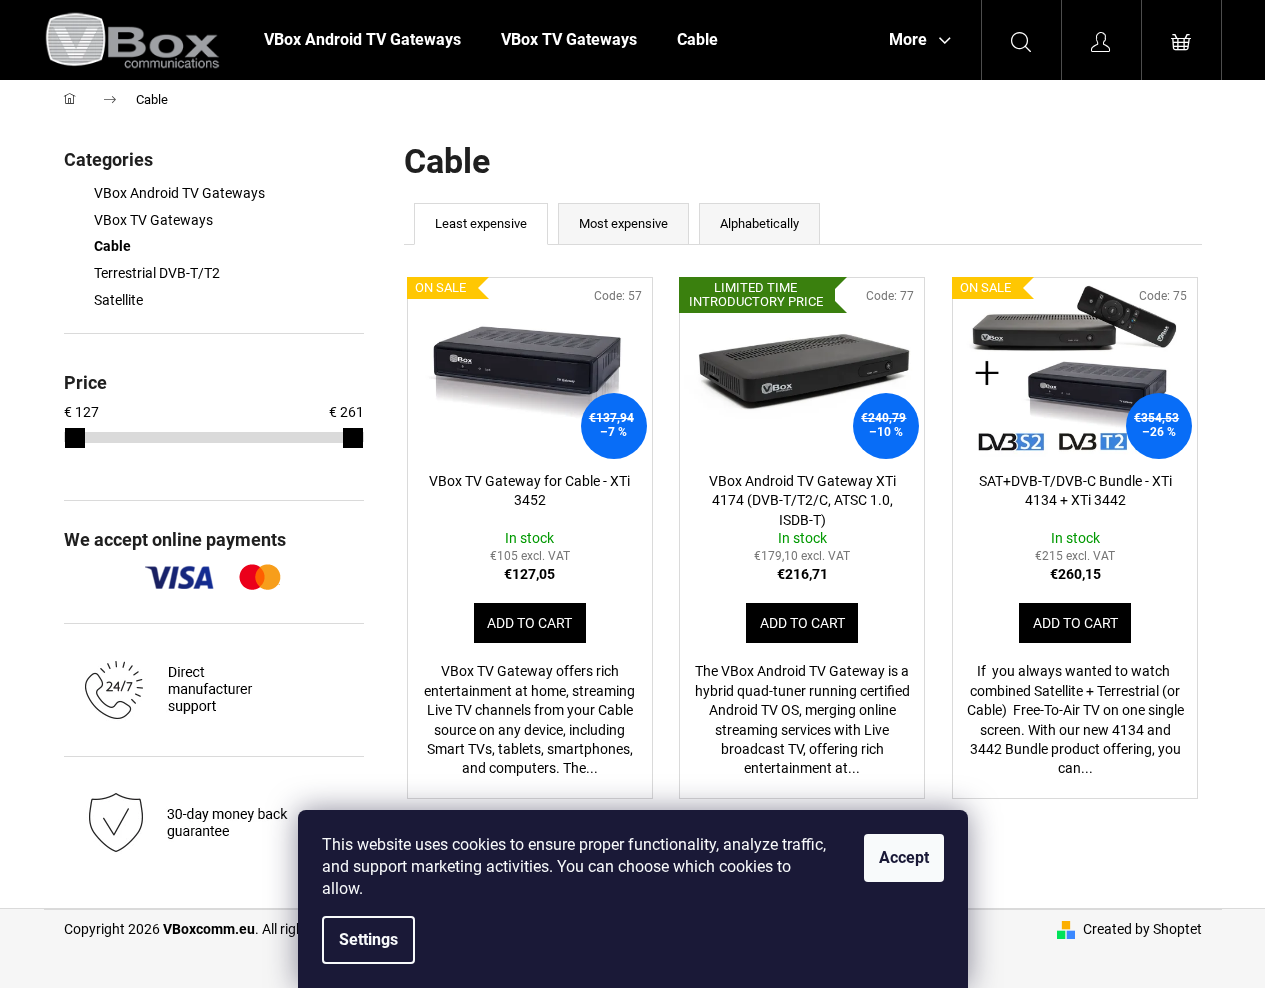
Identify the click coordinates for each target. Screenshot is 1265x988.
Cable (112, 246)
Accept (904, 857)
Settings (368, 939)
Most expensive (623, 223)
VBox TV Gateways (153, 220)
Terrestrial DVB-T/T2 (157, 273)
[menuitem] (362, 40)
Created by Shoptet (1142, 929)
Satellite (118, 300)
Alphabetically (759, 223)
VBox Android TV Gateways (179, 193)
